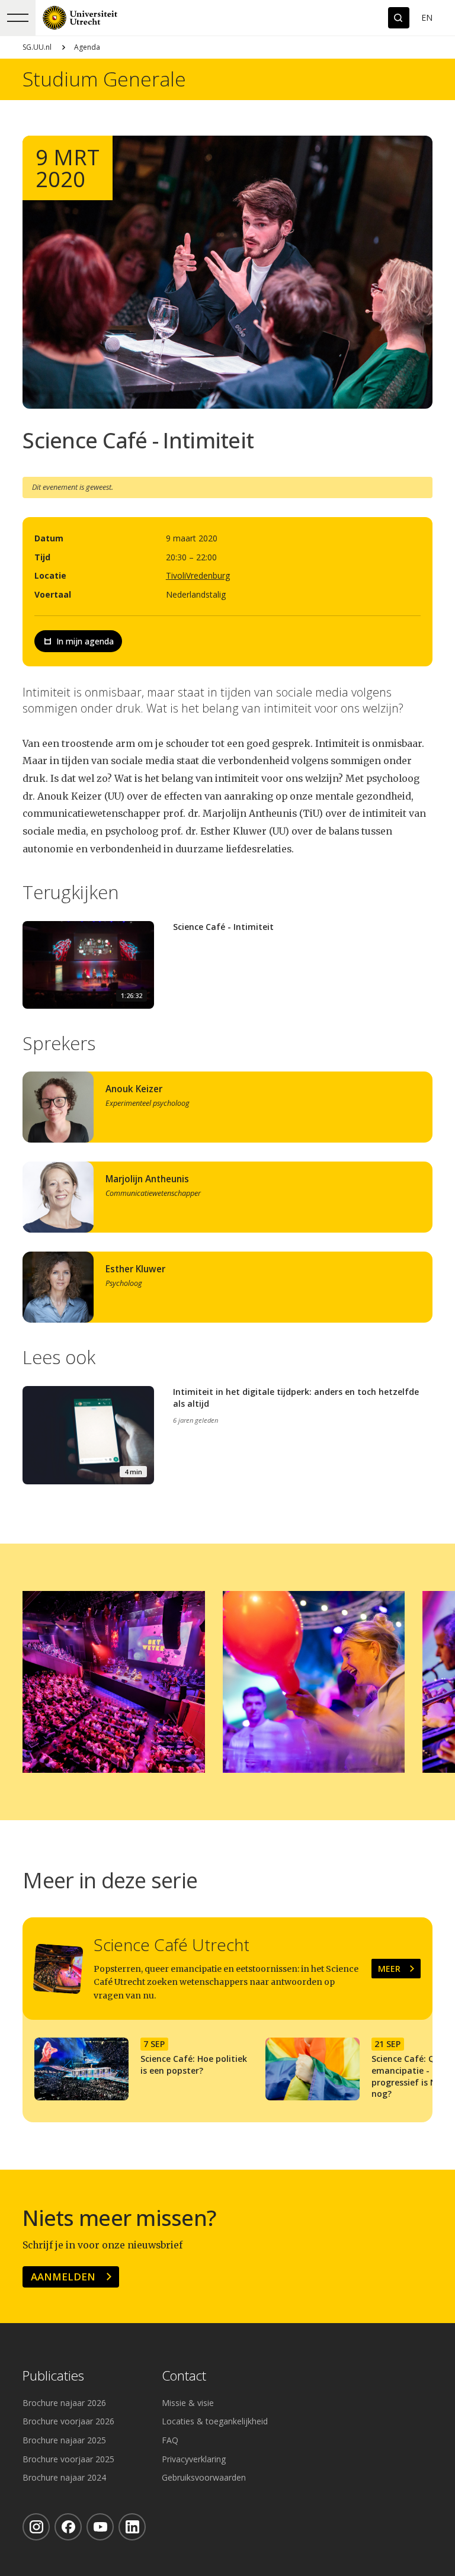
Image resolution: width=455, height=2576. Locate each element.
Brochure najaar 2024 (64, 2477)
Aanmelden (63, 2277)
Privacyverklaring (194, 2459)
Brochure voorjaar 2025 (68, 2459)
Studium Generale (104, 79)
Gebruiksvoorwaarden (204, 2477)
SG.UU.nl (37, 47)
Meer (389, 1969)
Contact (184, 2376)
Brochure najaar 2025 (64, 2440)
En (427, 17)
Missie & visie (188, 2403)
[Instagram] (36, 2527)
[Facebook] (68, 2527)
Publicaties (53, 2376)
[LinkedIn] (132, 2527)
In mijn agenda (85, 641)
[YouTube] (100, 2527)
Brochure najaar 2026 (64, 2403)
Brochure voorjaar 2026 (68, 2421)
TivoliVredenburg (198, 575)
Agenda (87, 47)
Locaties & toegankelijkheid (215, 2421)
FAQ (170, 2440)
